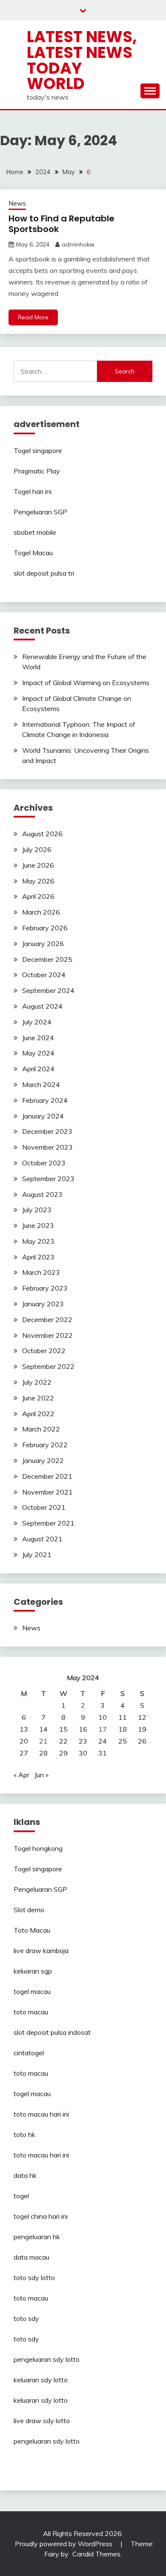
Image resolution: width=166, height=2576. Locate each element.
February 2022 (45, 1445)
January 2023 (43, 1304)
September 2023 (48, 1179)
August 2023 (42, 1194)
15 (63, 1729)
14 (43, 1729)
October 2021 (44, 1507)
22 (63, 1741)
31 (103, 1753)
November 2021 (47, 1492)
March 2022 (41, 1429)
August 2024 (42, 1006)
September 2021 (48, 1523)
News (17, 203)
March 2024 (41, 1084)
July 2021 (37, 1555)
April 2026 (38, 896)
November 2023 (47, 1147)
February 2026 (45, 928)
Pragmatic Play (37, 471)
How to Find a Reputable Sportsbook (62, 224)
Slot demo (29, 1910)
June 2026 (38, 865)
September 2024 (48, 990)
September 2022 (48, 1366)
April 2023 (38, 1257)
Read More (33, 317)
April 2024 (38, 1069)
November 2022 (47, 1335)
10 (103, 1717)
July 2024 (37, 1022)
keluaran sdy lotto (41, 2380)
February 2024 (45, 1100)
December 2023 (47, 1131)
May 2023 (38, 1241)
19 (142, 1729)
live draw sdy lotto (42, 2421)
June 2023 (38, 1225)
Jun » (41, 1775)
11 (123, 1717)
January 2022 (43, 1460)
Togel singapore (38, 450)
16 (83, 1729)
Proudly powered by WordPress (64, 2544)
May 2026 (38, 881)
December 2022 (47, 1320)
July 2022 (37, 1382)
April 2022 (38, 1414)
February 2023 (45, 1288)
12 (142, 1717)
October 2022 (44, 1351)
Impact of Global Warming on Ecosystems (86, 683)
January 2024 (43, 1116)
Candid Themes (96, 2554)
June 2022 (38, 1398)
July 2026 (37, 849)
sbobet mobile (35, 532)
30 (83, 1753)
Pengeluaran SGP (40, 512)
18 (123, 1729)
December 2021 (47, 1476)
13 (24, 1729)
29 (63, 1753)
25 (123, 1741)
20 (24, 1741)
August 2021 (42, 1539)
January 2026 (43, 944)
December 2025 (47, 959)
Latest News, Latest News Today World (82, 60)
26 (142, 1741)
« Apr (21, 1775)
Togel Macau (33, 553)
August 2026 (42, 834)
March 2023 (41, 1272)
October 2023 (44, 1163)
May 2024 (38, 1053)
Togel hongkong (38, 1848)
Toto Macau (32, 1930)
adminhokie (78, 244)
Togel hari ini (33, 491)
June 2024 (38, 1038)
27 (24, 1753)
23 (83, 1741)
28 (43, 1753)
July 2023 (37, 1210)
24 (103, 1741)
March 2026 (41, 912)
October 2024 (44, 975)
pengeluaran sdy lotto (47, 2441)
